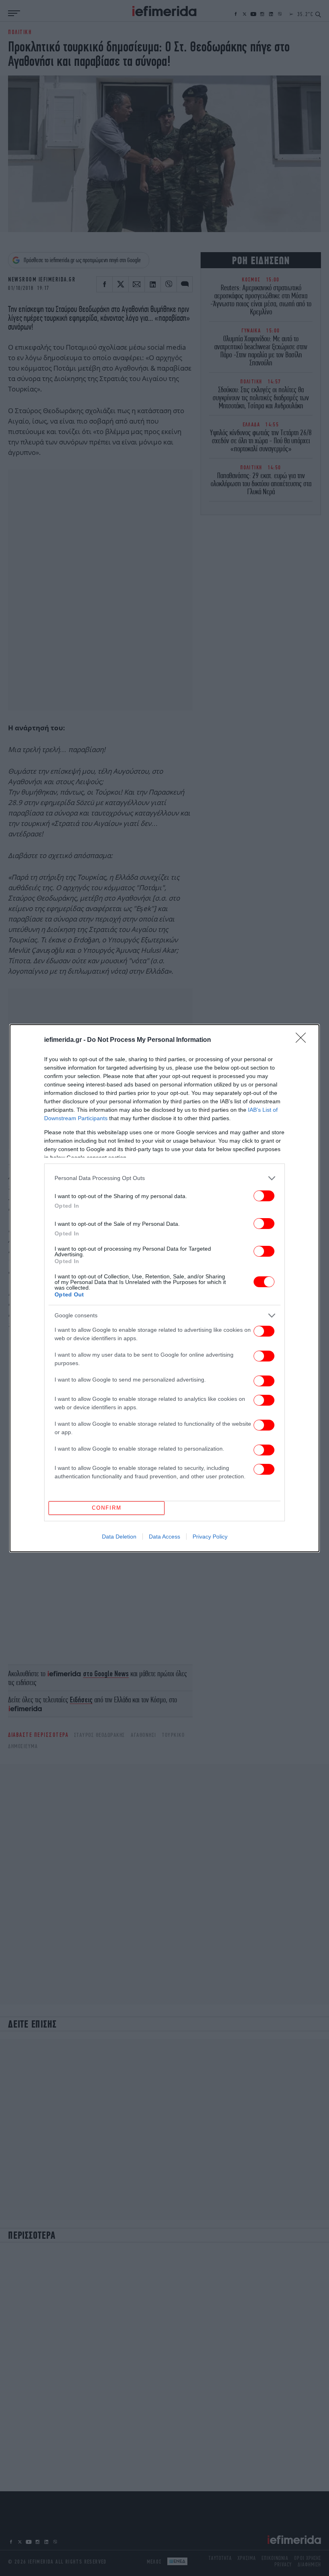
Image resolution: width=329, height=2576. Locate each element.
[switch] (264, 1196)
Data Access (164, 1537)
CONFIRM (107, 1508)
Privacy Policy (210, 1537)
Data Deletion (119, 1537)
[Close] (303, 1040)
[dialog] (164, 1288)
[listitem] (164, 1178)
